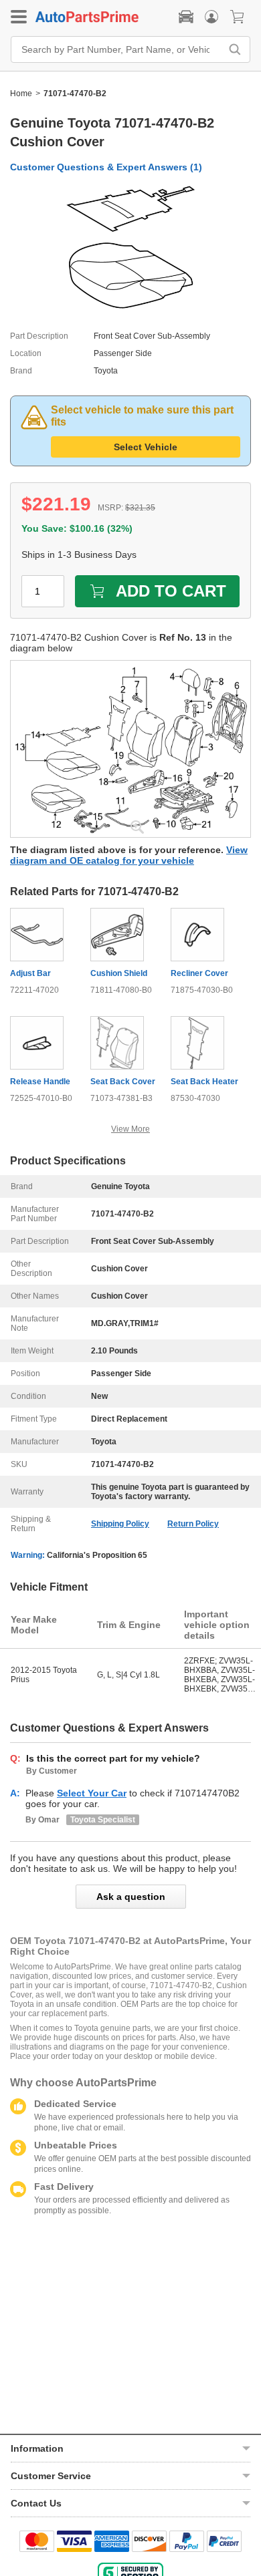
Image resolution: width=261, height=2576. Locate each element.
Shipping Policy (120, 1524)
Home (21, 94)
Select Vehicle (146, 447)
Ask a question (131, 1897)
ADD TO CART (171, 591)
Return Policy (193, 1524)
